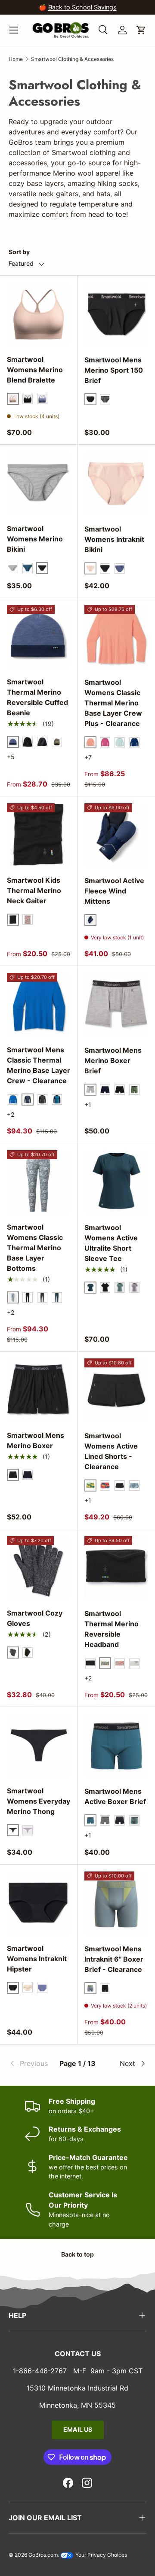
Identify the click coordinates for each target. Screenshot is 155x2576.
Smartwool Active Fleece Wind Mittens (114, 891)
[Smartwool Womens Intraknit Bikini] (116, 483)
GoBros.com (43, 2555)
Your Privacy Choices (101, 2555)
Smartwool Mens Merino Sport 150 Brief (114, 370)
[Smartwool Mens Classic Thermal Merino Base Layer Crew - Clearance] (39, 1004)
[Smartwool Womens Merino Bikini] (39, 483)
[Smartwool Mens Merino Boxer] (39, 1390)
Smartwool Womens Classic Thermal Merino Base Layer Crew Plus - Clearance (113, 703)
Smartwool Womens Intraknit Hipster (37, 1959)
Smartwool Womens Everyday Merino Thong (39, 1801)
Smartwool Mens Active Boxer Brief (115, 1796)
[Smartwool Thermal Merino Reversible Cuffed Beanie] (39, 636)
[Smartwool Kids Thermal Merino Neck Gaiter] (39, 835)
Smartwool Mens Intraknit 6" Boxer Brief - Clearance (114, 1959)
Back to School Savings (82, 7)
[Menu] (14, 30)
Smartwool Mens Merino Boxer (36, 1440)
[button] (141, 30)
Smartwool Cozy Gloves (35, 1618)
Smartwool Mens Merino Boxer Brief (113, 1060)
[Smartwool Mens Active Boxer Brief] (116, 1746)
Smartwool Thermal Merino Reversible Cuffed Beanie (37, 697)
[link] (32, 2063)
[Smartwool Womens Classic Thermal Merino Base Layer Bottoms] (39, 1182)
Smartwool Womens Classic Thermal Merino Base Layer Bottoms (35, 1248)
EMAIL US (78, 2429)
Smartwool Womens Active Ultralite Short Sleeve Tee (111, 1243)
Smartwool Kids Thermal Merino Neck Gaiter (34, 890)
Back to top (77, 2254)
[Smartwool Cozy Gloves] (39, 1568)
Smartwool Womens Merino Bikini (35, 539)
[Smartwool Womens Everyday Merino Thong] (39, 1745)
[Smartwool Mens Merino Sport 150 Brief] (116, 314)
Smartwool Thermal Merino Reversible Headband (112, 1629)
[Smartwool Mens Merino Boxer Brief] (116, 1005)
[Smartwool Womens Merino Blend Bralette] (39, 314)
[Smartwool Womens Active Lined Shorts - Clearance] (116, 1390)
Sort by (19, 252)
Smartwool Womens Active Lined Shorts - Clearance (111, 1451)
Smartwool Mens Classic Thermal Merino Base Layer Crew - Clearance (39, 1065)
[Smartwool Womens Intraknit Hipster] (39, 1903)
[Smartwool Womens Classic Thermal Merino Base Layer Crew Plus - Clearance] (116, 637)
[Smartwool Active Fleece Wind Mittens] (116, 835)
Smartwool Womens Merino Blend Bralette (35, 370)
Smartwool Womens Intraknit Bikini (114, 539)
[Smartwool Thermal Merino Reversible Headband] (116, 1568)
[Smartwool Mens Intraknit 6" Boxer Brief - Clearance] (116, 1903)
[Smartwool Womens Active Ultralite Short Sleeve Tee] (116, 1182)
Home (16, 59)
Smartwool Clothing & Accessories (72, 59)
